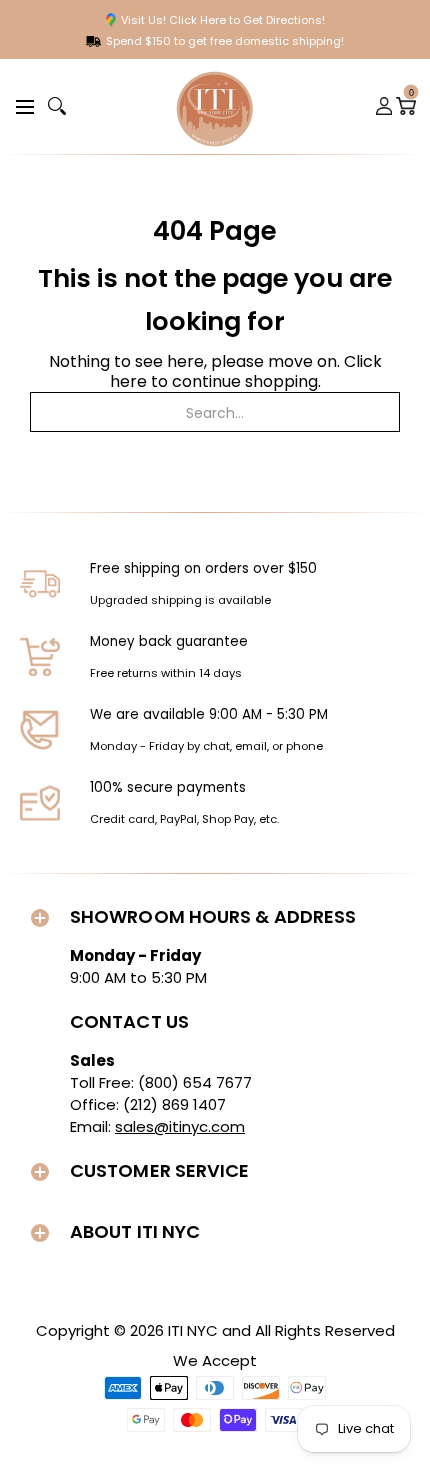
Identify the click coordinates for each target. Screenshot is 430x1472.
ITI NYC (193, 1330)
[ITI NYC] (215, 106)
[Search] (57, 106)
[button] (22, 105)
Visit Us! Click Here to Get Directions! (223, 20)
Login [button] (385, 106)
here (128, 381)
